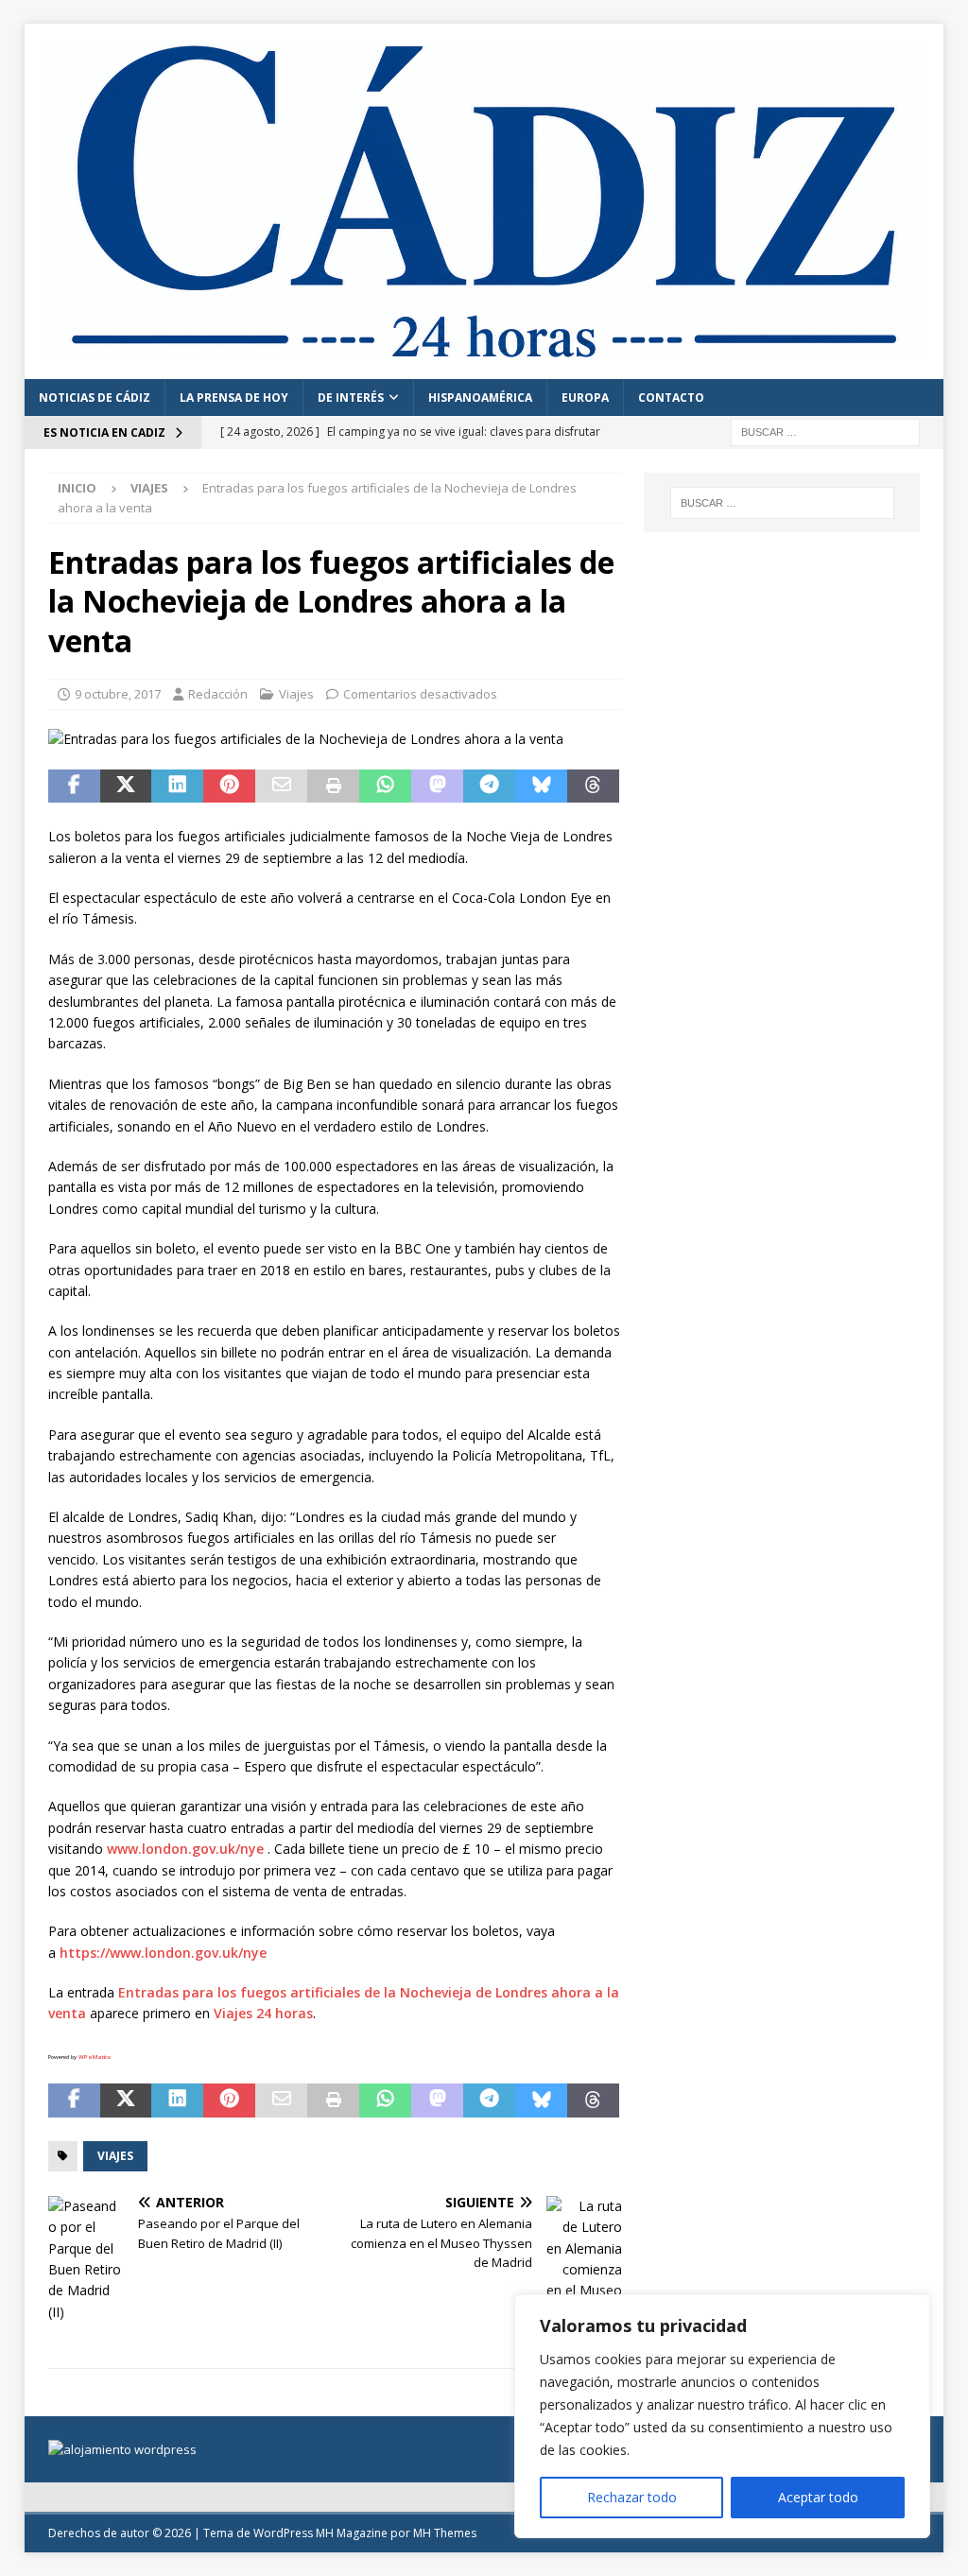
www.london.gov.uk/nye (185, 1849)
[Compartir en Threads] (593, 787)
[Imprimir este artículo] (333, 787)
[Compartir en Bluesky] (541, 787)
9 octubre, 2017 (118, 694)
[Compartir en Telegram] (489, 787)
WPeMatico (95, 2057)
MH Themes (445, 2533)
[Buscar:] (825, 431)
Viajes (296, 694)
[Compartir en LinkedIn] (177, 787)
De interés (351, 398)
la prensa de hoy (234, 398)
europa (585, 398)
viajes (115, 2156)
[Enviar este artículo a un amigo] (281, 787)
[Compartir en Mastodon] (437, 787)
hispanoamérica (480, 398)
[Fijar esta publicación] (229, 787)
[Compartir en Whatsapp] (385, 787)
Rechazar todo (632, 2497)
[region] (722, 2416)
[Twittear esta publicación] (126, 787)
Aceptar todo (818, 2497)
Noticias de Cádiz (95, 398)
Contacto (671, 398)
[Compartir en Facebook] (74, 787)
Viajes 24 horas (263, 2013)
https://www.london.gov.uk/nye (163, 1953)
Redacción (218, 694)
